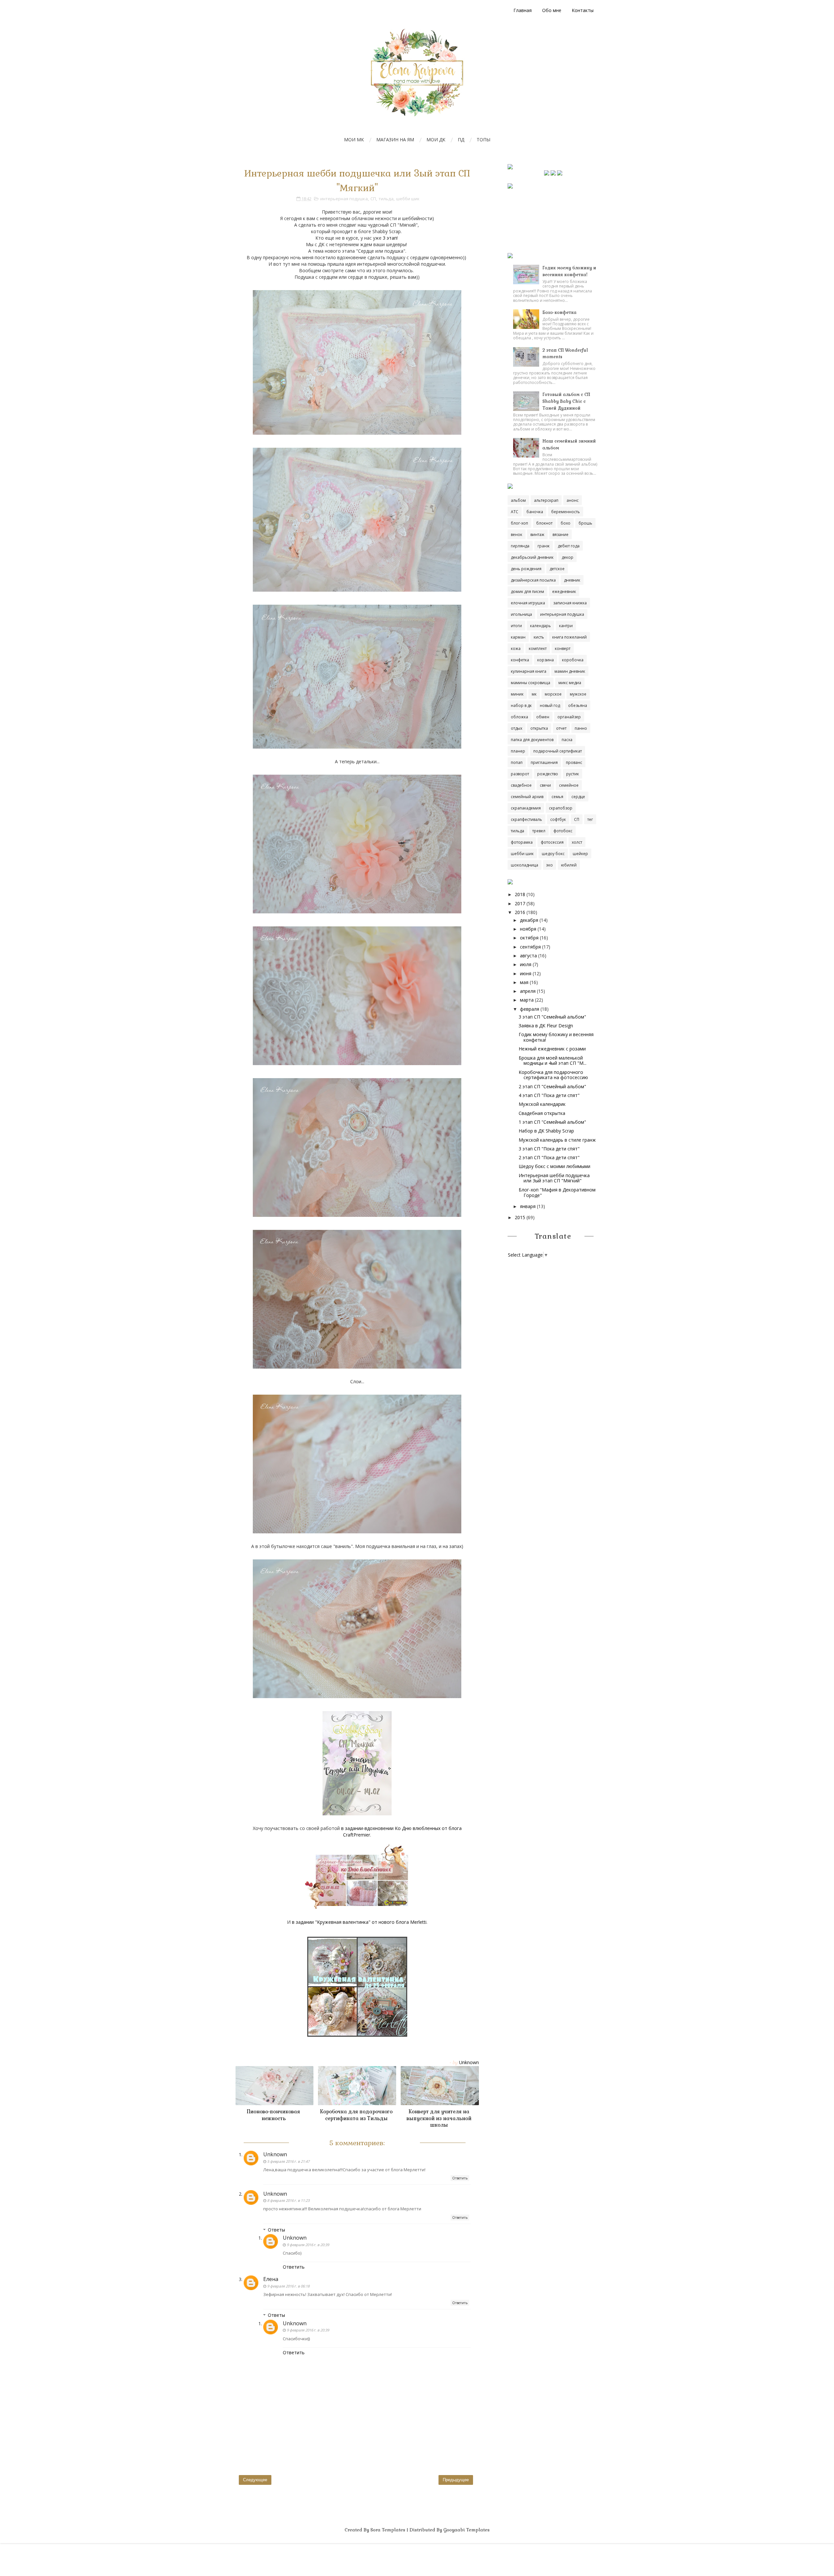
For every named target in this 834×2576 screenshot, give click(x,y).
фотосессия (552, 842)
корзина (546, 660)
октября (529, 938)
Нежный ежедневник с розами (552, 1049)
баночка (535, 512)
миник (517, 694)
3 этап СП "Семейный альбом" (552, 1017)
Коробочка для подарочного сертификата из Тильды (356, 2115)
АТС (515, 512)
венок (517, 535)
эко (550, 865)
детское (557, 569)
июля (526, 964)
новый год (550, 705)
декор (568, 557)
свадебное (521, 785)
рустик (573, 774)
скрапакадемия (526, 808)
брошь (585, 523)
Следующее (255, 2480)
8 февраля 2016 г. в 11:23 (288, 2200)
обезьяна (578, 705)
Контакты (583, 10)
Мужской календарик (542, 1104)
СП (373, 199)
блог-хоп (519, 523)
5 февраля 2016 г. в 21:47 (288, 2161)
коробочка (573, 660)
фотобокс (563, 831)
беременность (566, 512)
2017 (520, 903)
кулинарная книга (529, 671)
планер (518, 751)
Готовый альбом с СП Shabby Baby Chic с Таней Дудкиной (566, 401)
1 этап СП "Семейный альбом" (552, 1122)
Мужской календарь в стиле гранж (557, 1140)
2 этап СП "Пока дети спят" (549, 1157)
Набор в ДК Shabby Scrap (546, 1131)
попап (517, 762)
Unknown (275, 2154)
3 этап (390, 238)
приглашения (544, 762)
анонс (573, 500)
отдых (517, 728)
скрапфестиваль (526, 819)
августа (528, 956)
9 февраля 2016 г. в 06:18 (288, 2286)
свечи (545, 785)
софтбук (558, 819)
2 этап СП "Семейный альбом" (552, 1086)
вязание (561, 535)
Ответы (276, 2230)
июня (526, 973)
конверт (563, 648)
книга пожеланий (569, 637)
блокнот (544, 523)
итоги (516, 626)
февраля (530, 1009)
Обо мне (552, 10)
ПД (461, 140)
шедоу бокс (553, 854)
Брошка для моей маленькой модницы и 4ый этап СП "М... (553, 1061)
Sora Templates (388, 2530)
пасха (567, 740)
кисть (539, 637)
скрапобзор (561, 808)
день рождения (526, 569)
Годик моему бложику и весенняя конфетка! (556, 1037)
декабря (529, 920)
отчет (561, 728)
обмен (543, 717)
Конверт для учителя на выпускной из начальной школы (439, 2118)
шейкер (580, 854)
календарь (540, 626)
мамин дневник (570, 671)
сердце (578, 797)
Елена (271, 2279)
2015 (520, 1217)
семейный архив (527, 797)
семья (557, 797)
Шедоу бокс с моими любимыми (554, 1166)
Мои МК (354, 140)
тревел (539, 831)
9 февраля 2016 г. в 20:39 (308, 2245)
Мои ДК (436, 140)
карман (518, 637)
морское (553, 694)
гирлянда (520, 546)
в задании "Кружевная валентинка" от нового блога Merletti (359, 1922)
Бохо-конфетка (560, 312)
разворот (520, 774)
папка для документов (532, 740)
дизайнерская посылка (533, 580)
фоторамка (522, 842)
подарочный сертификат (558, 751)
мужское (578, 694)
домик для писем (527, 591)
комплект (538, 648)
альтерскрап (546, 500)
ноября (528, 929)
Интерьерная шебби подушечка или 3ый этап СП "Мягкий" (554, 1178)
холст (577, 842)
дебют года (569, 546)
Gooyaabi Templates (467, 2530)
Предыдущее (456, 2480)
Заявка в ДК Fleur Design (546, 1026)
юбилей (569, 865)
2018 (520, 894)
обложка (519, 717)
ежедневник (564, 591)
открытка (539, 728)
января (528, 1206)
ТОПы (483, 140)
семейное (569, 785)
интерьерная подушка (344, 199)
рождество (548, 774)
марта (527, 1000)
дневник (572, 580)
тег (590, 819)
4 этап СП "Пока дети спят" (549, 1095)
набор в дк (521, 705)
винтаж (537, 535)
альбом (518, 500)
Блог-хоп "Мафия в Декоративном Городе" (557, 1192)
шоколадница (525, 865)
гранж (544, 546)
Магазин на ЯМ (395, 140)
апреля (528, 991)
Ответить (460, 2178)
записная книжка (570, 603)
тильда (386, 199)
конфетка (520, 660)
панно (581, 728)
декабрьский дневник (532, 557)
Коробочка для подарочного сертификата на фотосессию (553, 1075)
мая (524, 982)
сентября (530, 947)
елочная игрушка (528, 603)
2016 (520, 912)
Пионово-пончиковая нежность (273, 2115)
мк (534, 694)
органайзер (569, 717)
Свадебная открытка (542, 1113)
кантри (566, 626)
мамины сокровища (531, 683)
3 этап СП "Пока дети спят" (549, 1149)
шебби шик (408, 199)
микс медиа (570, 683)
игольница (521, 614)
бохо (566, 523)
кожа (516, 648)
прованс (574, 762)
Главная (523, 10)
